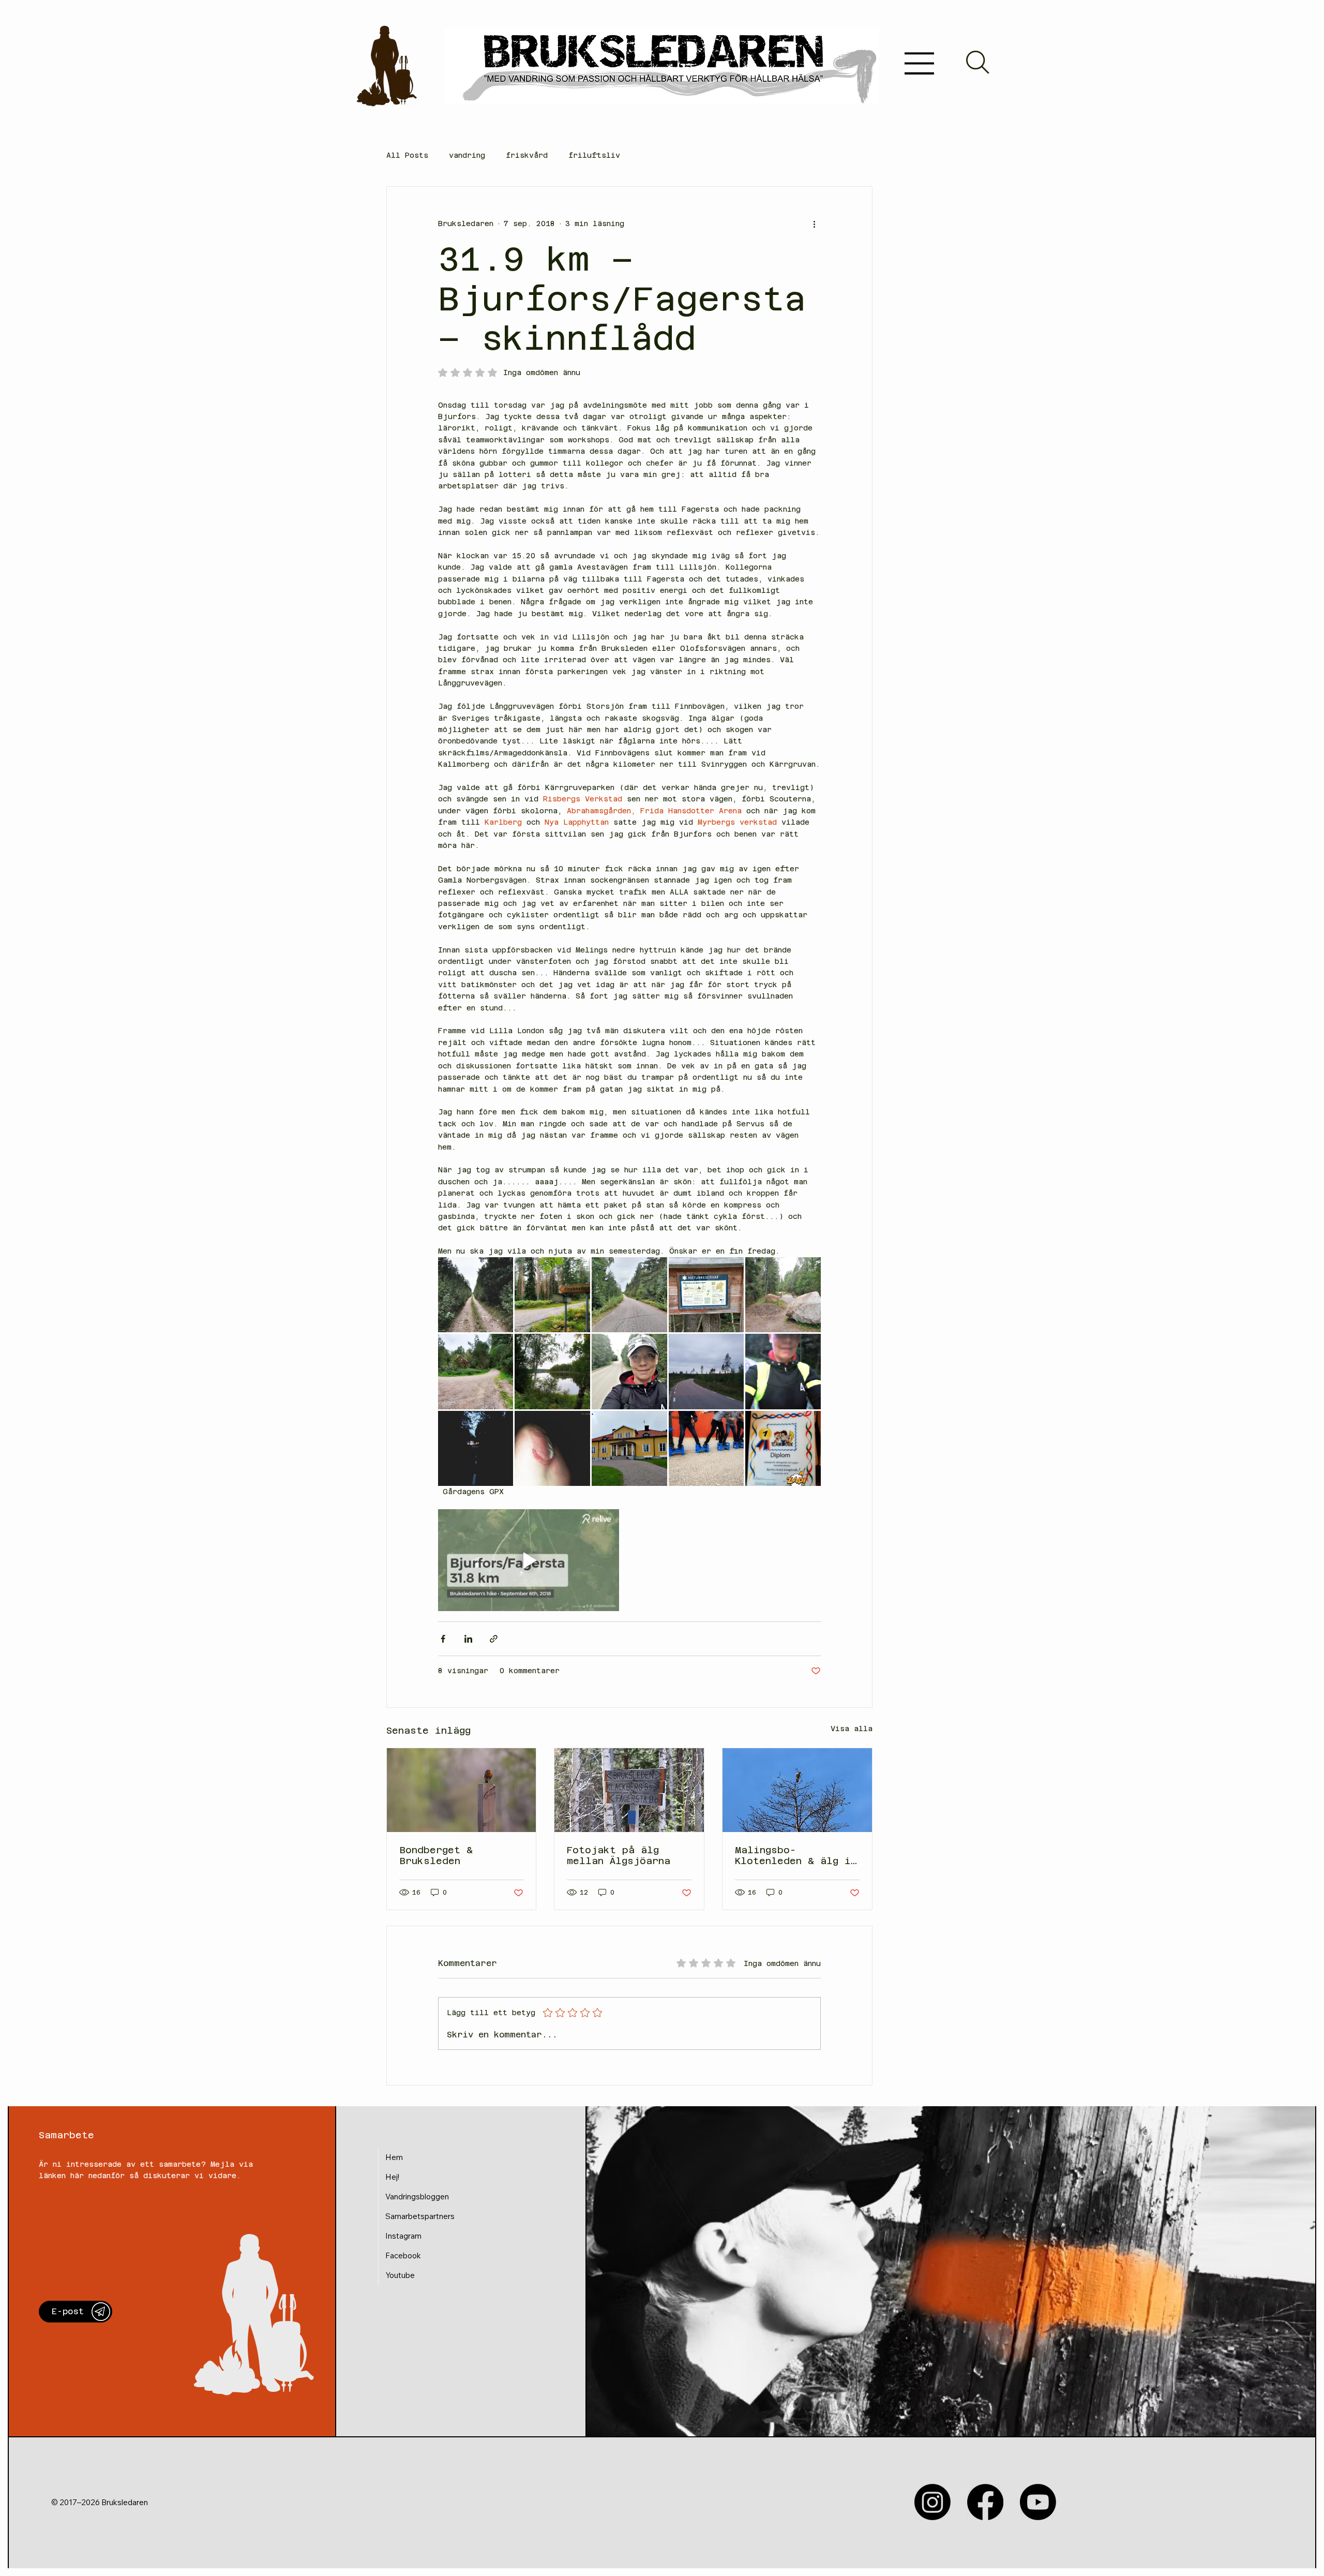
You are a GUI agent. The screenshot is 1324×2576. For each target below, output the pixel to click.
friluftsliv (594, 155)
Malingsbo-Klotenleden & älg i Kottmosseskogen (793, 1855)
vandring (467, 155)
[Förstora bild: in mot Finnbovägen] (552, 1295)
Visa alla (852, 1729)
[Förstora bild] (629, 1295)
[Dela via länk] (494, 1639)
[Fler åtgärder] (815, 224)
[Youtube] (1038, 2502)
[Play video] (529, 1560)
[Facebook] (985, 2502)
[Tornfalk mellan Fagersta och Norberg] (797, 1790)
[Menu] (920, 63)
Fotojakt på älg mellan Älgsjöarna (619, 1855)
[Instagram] (932, 2502)
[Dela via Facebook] (443, 1639)
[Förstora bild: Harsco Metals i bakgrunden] (629, 1372)
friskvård (527, 155)
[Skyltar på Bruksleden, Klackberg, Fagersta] (629, 1790)
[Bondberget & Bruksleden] (462, 1790)
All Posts (407, 155)
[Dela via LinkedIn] (468, 1639)
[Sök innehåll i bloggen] (977, 62)
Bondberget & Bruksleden (436, 1855)
